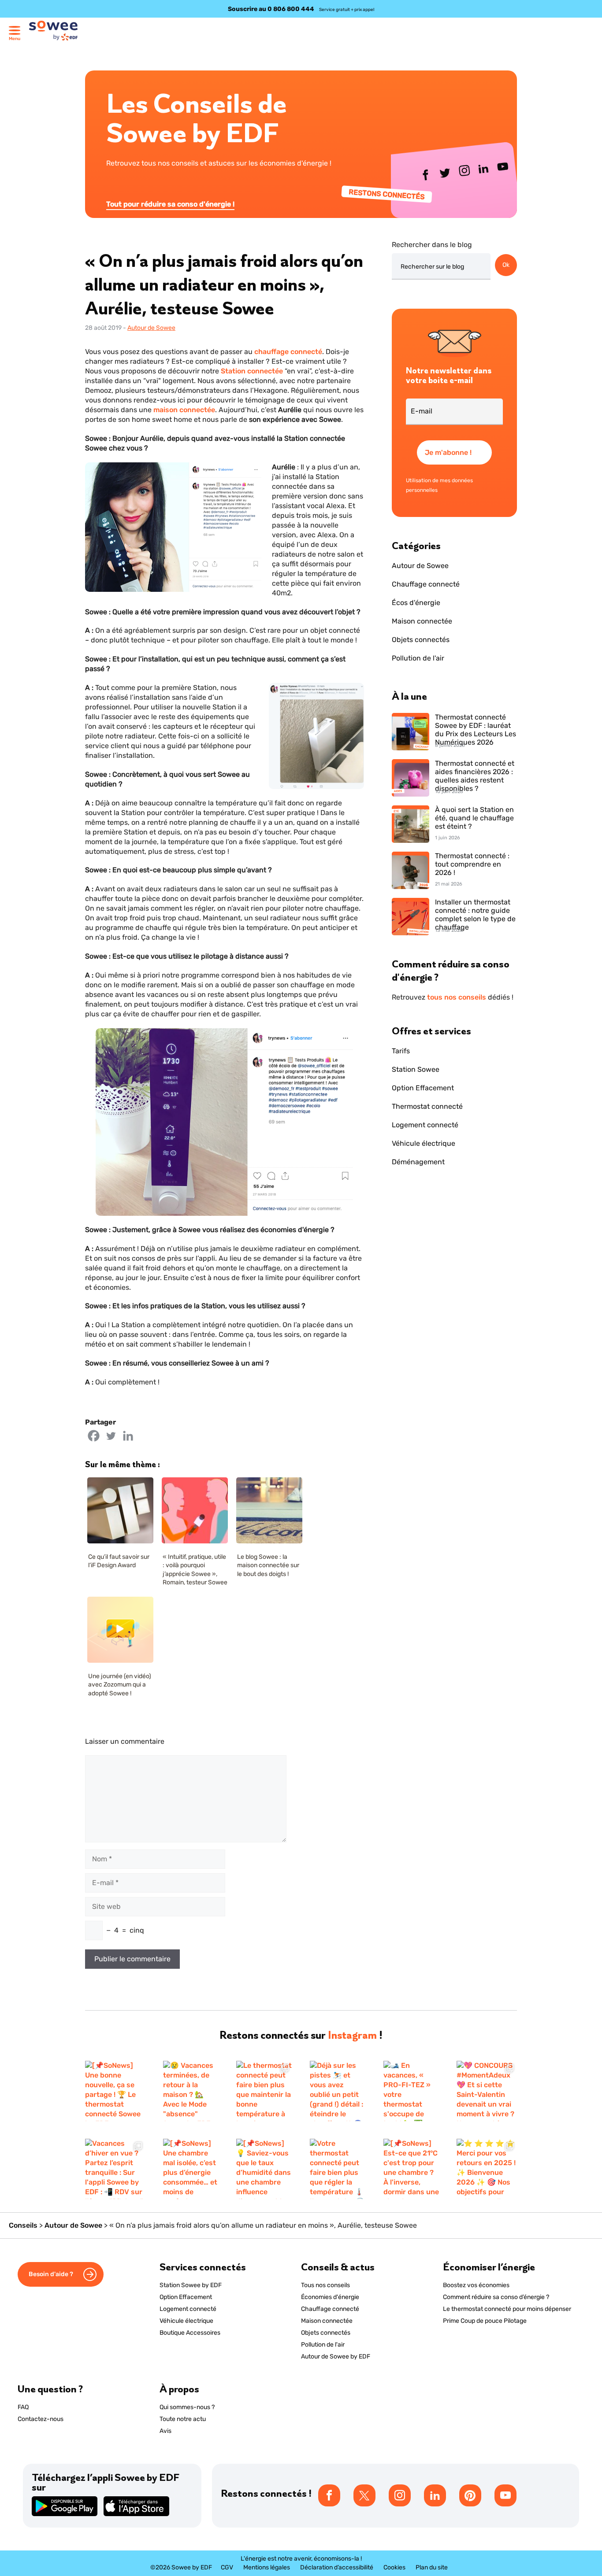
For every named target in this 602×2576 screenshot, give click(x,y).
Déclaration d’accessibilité (337, 2567)
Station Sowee (416, 1069)
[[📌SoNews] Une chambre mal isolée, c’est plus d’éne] (191, 2169)
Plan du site (432, 2567)
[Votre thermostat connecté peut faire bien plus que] (338, 2169)
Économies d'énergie (330, 2297)
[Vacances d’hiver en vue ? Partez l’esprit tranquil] (115, 2169)
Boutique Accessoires (190, 2333)
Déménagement (418, 1162)
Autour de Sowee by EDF (336, 2356)
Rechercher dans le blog (432, 245)
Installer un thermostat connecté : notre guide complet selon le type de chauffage (475, 912)
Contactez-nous (41, 2419)
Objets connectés (421, 640)
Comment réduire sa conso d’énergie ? (496, 2297)
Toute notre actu (183, 2419)
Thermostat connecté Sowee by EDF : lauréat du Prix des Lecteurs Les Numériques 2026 (476, 727)
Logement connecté (425, 1125)
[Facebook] (94, 1436)
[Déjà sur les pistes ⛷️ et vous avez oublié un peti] (338, 2091)
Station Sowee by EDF (191, 2285)
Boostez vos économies (476, 2285)
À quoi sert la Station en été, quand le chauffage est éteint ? (474, 818)
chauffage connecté (288, 352)
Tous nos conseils (325, 2285)
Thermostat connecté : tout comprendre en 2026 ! (472, 864)
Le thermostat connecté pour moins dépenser (507, 2309)
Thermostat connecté (427, 1106)
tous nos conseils (457, 997)
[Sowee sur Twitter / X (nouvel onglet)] (446, 175)
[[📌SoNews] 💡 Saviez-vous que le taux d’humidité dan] (264, 2169)
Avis (165, 2431)
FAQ (23, 2407)
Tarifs (401, 1051)
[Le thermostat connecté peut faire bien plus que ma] (264, 2091)
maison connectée (184, 410)
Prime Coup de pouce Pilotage (485, 2321)
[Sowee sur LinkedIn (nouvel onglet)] (484, 171)
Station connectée (252, 371)
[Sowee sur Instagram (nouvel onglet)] (465, 173)
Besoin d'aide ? (52, 2274)
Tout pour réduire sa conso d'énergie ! (170, 204)
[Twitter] (111, 1436)
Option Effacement (423, 1088)
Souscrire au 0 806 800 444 (271, 9)
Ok (506, 265)
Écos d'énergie (416, 603)
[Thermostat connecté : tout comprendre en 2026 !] (411, 871)
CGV (227, 2567)
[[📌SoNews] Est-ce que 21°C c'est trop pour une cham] (411, 2169)
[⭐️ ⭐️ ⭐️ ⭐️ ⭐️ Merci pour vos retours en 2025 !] (487, 2169)
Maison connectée (422, 621)
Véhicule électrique (424, 1143)
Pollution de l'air (418, 658)
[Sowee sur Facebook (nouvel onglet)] (426, 177)
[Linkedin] (128, 1436)
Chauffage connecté (426, 584)
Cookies (394, 2567)
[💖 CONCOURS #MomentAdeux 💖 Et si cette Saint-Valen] (487, 2091)
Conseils (23, 2225)
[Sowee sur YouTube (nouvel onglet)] (503, 168)
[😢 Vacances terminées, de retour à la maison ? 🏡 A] (191, 2091)
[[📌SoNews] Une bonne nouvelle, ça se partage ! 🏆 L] (115, 2091)
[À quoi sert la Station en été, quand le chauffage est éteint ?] (411, 825)
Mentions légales (267, 2567)
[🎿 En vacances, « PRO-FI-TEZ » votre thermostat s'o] (411, 2091)
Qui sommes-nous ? (187, 2407)
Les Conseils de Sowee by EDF (197, 118)
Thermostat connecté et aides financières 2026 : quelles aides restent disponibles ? (475, 773)
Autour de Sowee (151, 328)
